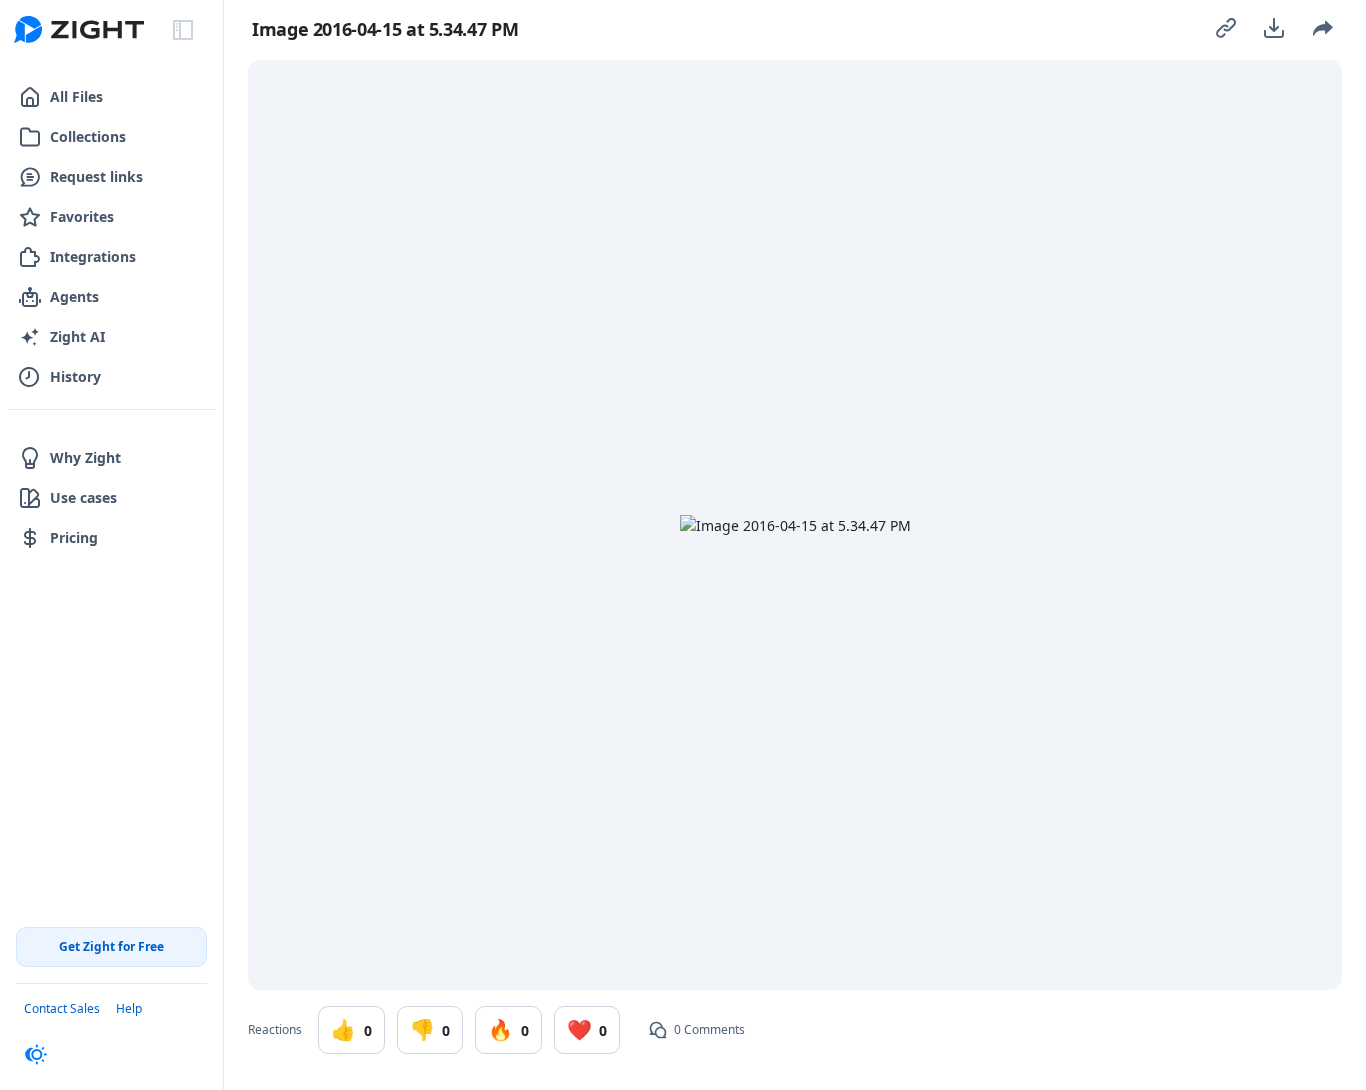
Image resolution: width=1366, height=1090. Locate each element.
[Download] (1274, 28)
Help (129, 1008)
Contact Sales (62, 1008)
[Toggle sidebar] (183, 30)
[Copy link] (1226, 28)
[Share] (1322, 28)
